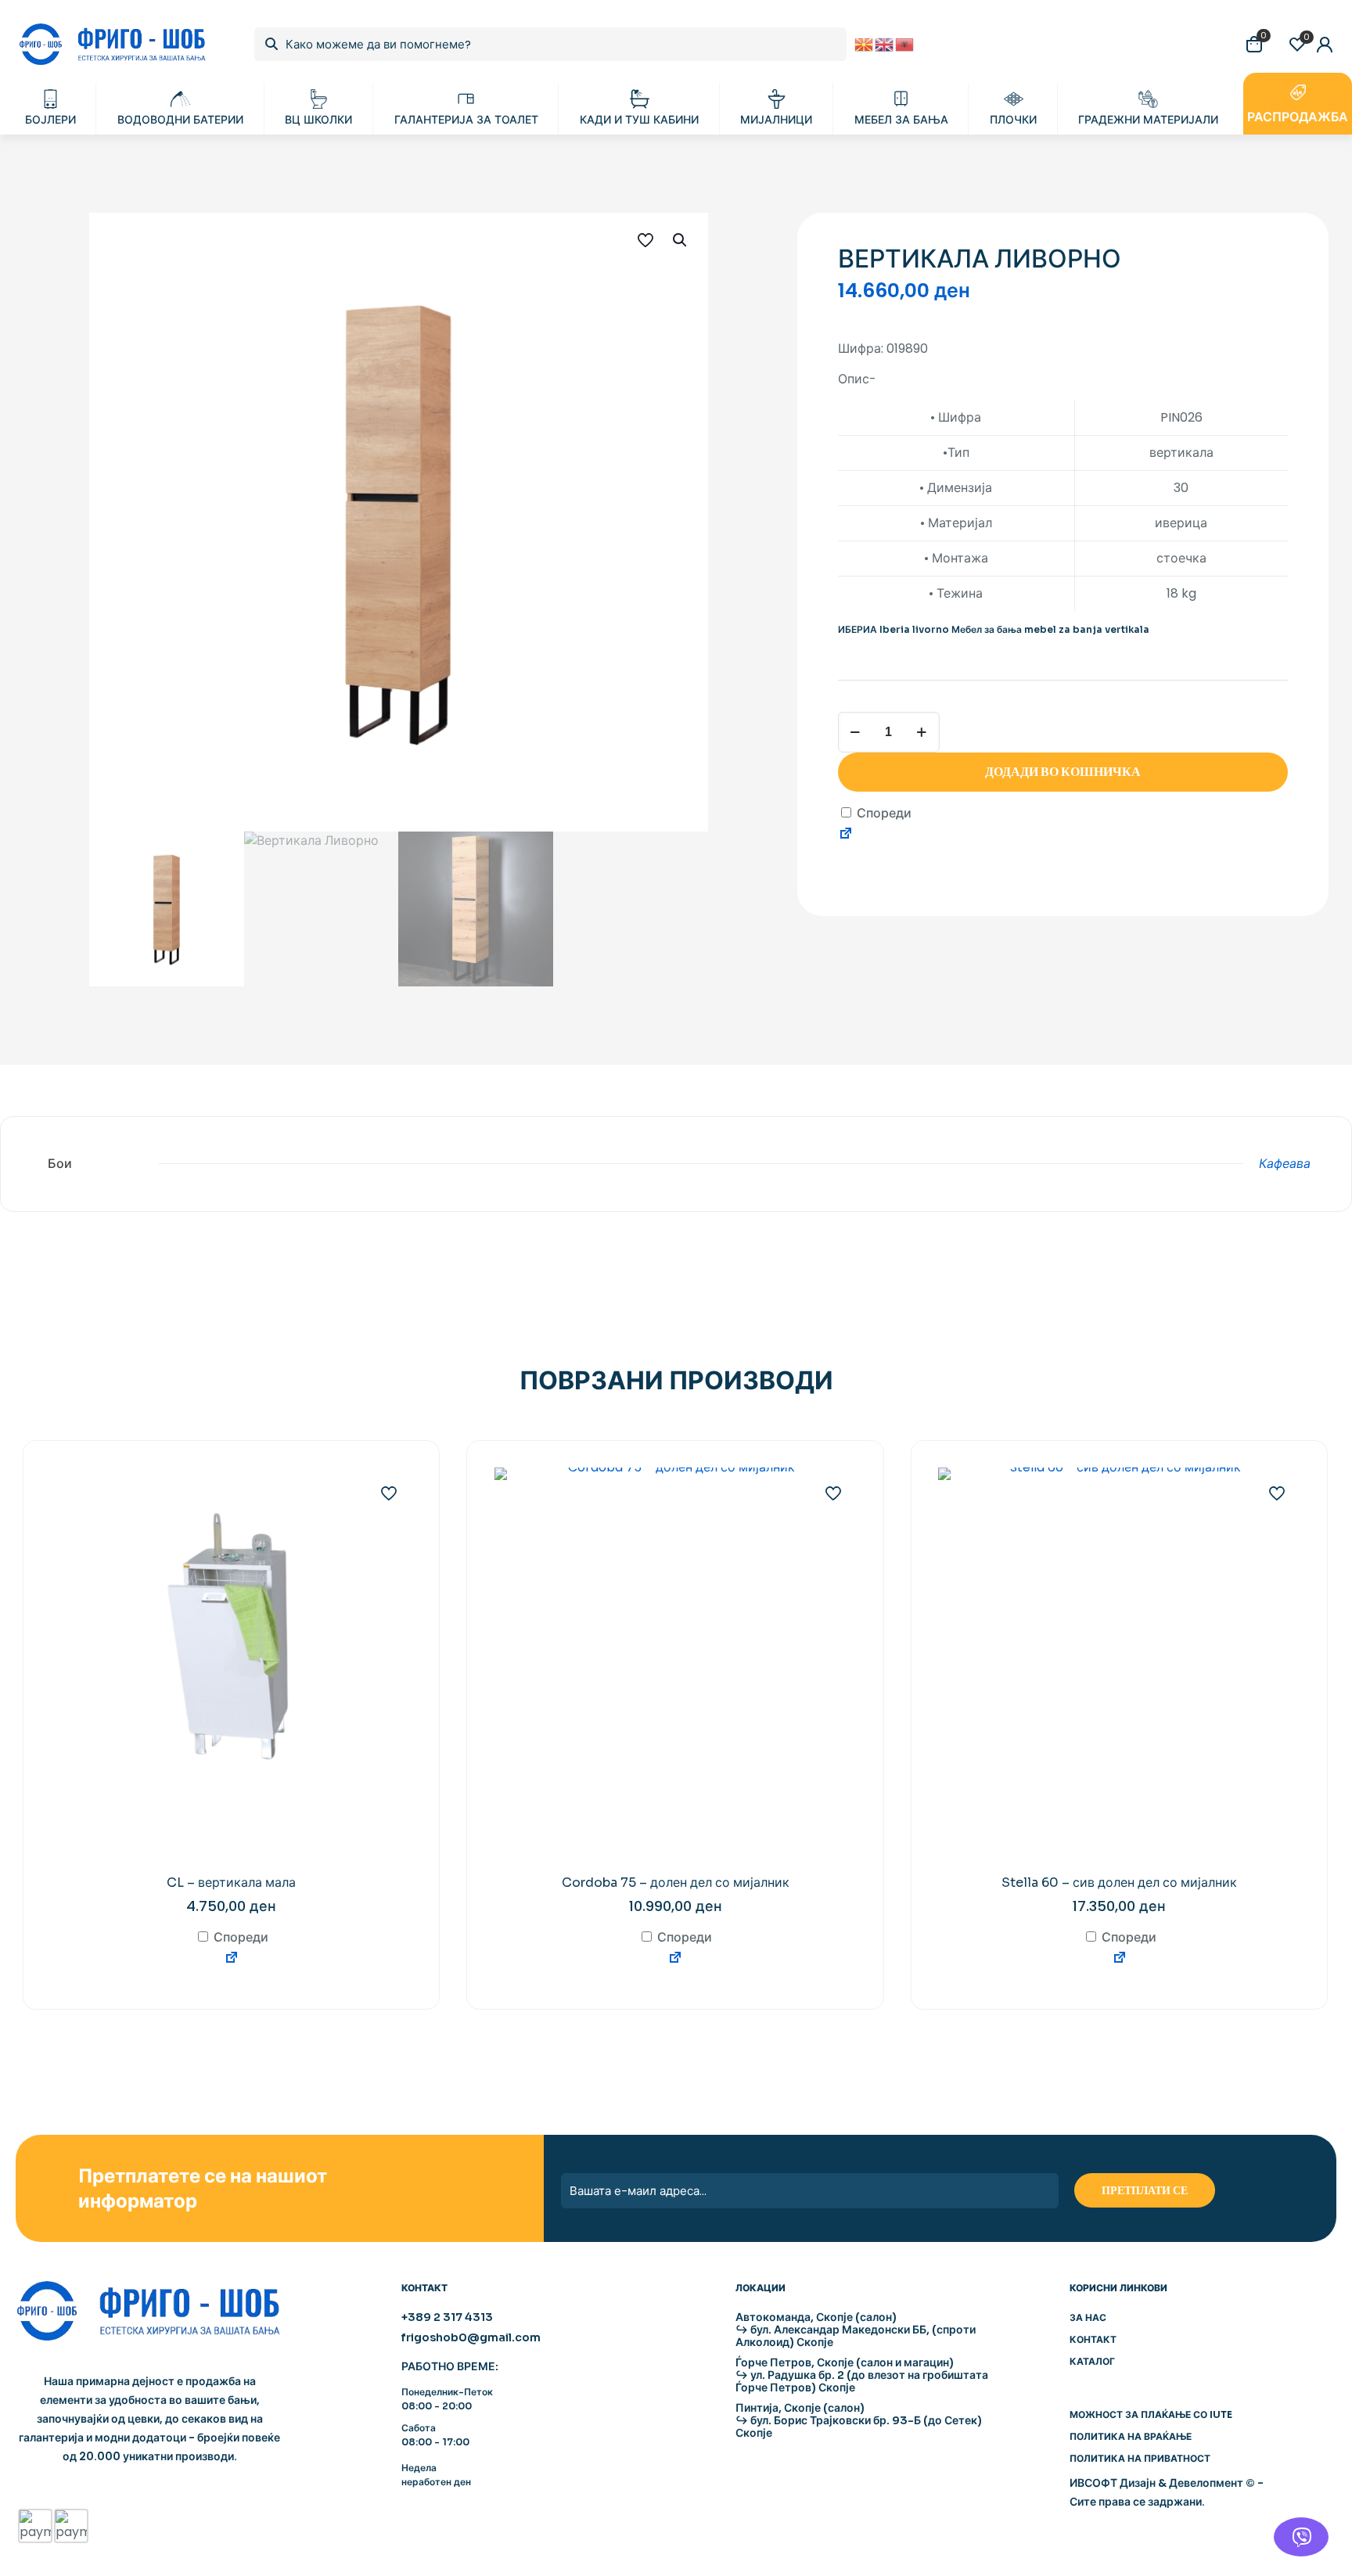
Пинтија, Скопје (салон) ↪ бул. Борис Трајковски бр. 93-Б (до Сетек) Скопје (859, 2420)
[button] (681, 240)
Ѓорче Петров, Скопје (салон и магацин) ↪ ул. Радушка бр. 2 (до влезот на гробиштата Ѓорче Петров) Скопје (862, 2375)
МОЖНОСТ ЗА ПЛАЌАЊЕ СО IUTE (1151, 2414)
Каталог (1092, 2361)
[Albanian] (905, 43)
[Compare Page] (846, 836)
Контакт (1093, 2339)
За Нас (1088, 2317)
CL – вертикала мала (231, 1883)
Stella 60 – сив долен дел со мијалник (1119, 1883)
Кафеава (1285, 1164)
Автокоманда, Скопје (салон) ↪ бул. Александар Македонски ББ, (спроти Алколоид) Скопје (856, 2330)
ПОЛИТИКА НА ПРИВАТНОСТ (1140, 2458)
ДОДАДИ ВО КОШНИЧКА (1063, 772)
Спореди (883, 813)
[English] (885, 43)
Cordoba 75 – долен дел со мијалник (676, 1883)
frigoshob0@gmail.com (471, 2337)
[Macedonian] (865, 43)
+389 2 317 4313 (447, 2317)
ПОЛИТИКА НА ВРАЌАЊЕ (1131, 2436)
